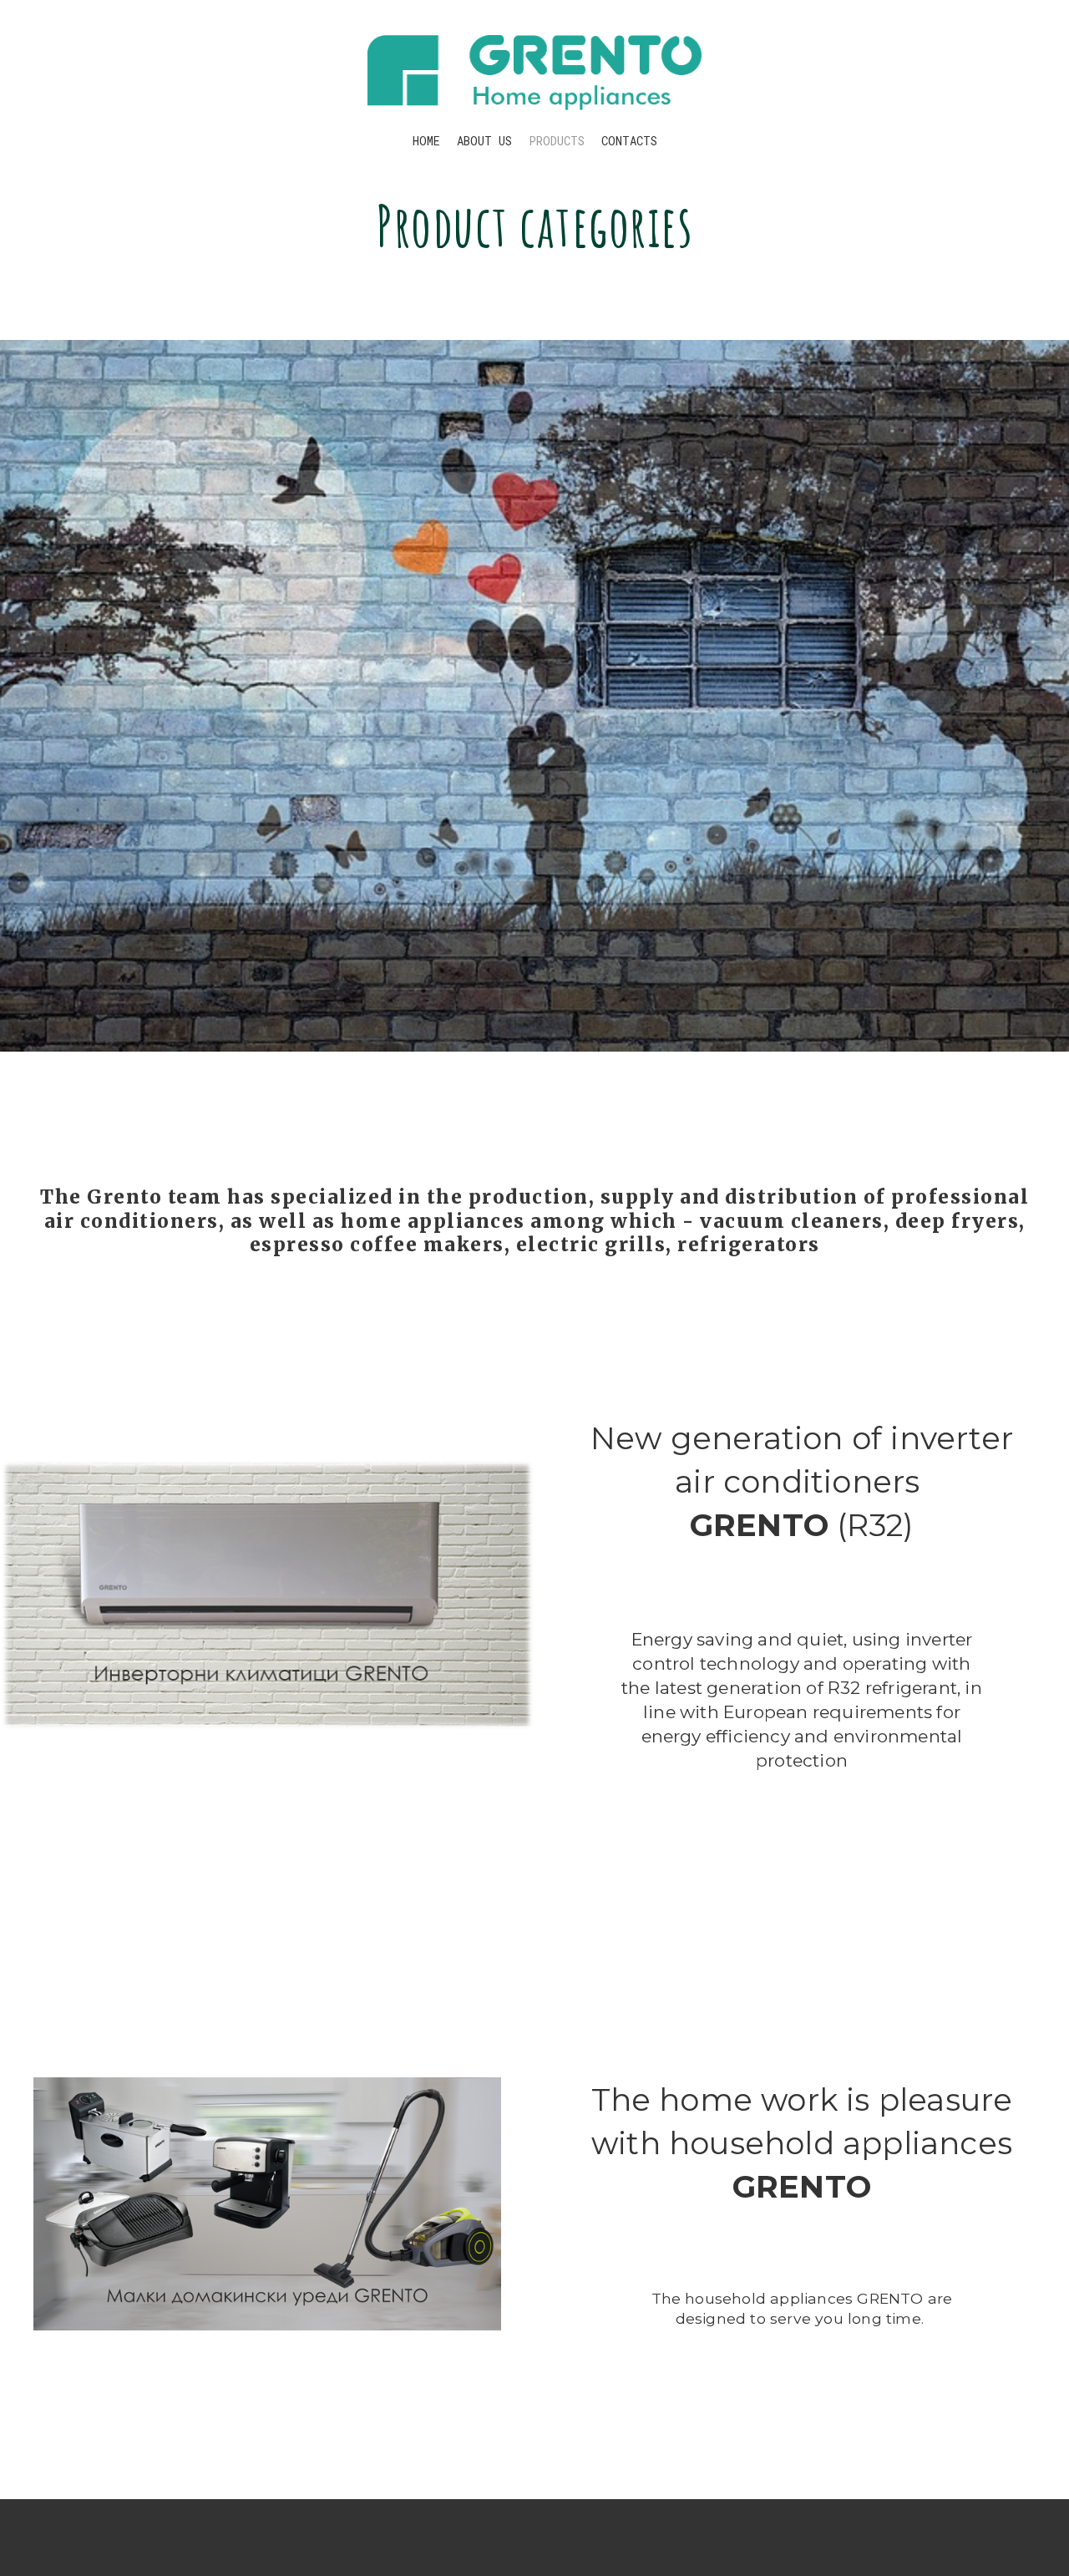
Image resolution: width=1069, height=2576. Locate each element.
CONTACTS (629, 141)
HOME (426, 141)
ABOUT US (484, 141)
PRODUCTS (557, 141)
